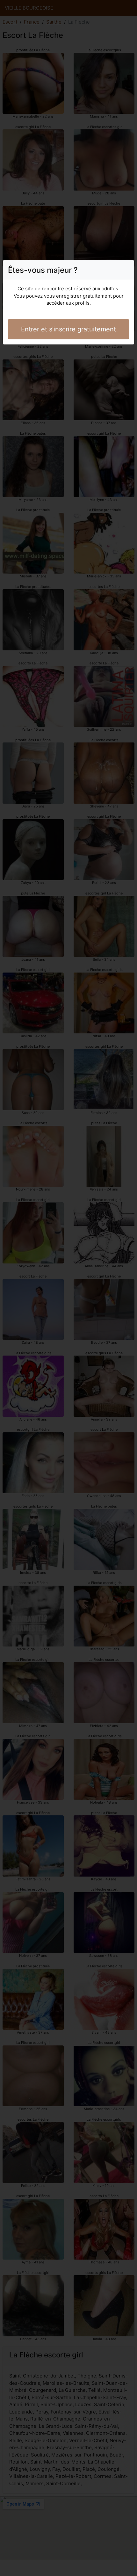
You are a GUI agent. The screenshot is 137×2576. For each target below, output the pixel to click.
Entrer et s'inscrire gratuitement (68, 329)
